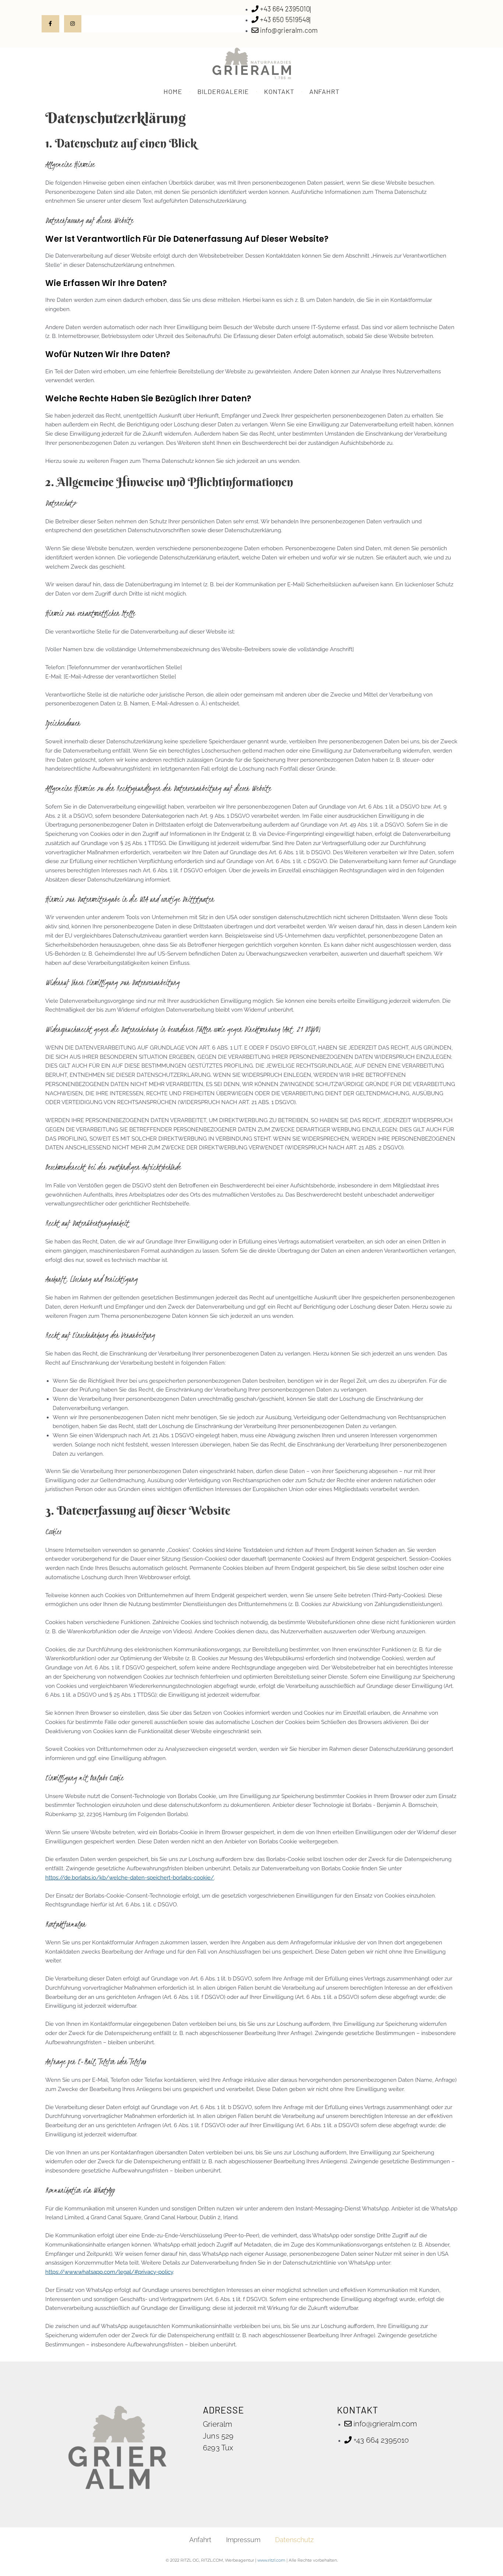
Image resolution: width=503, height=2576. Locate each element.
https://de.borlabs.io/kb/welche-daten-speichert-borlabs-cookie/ (130, 1878)
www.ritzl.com (271, 2560)
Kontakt (279, 91)
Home (173, 91)
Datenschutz (294, 2540)
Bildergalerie (223, 91)
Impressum (243, 2540)
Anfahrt (324, 91)
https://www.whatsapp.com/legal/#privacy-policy (109, 2272)
